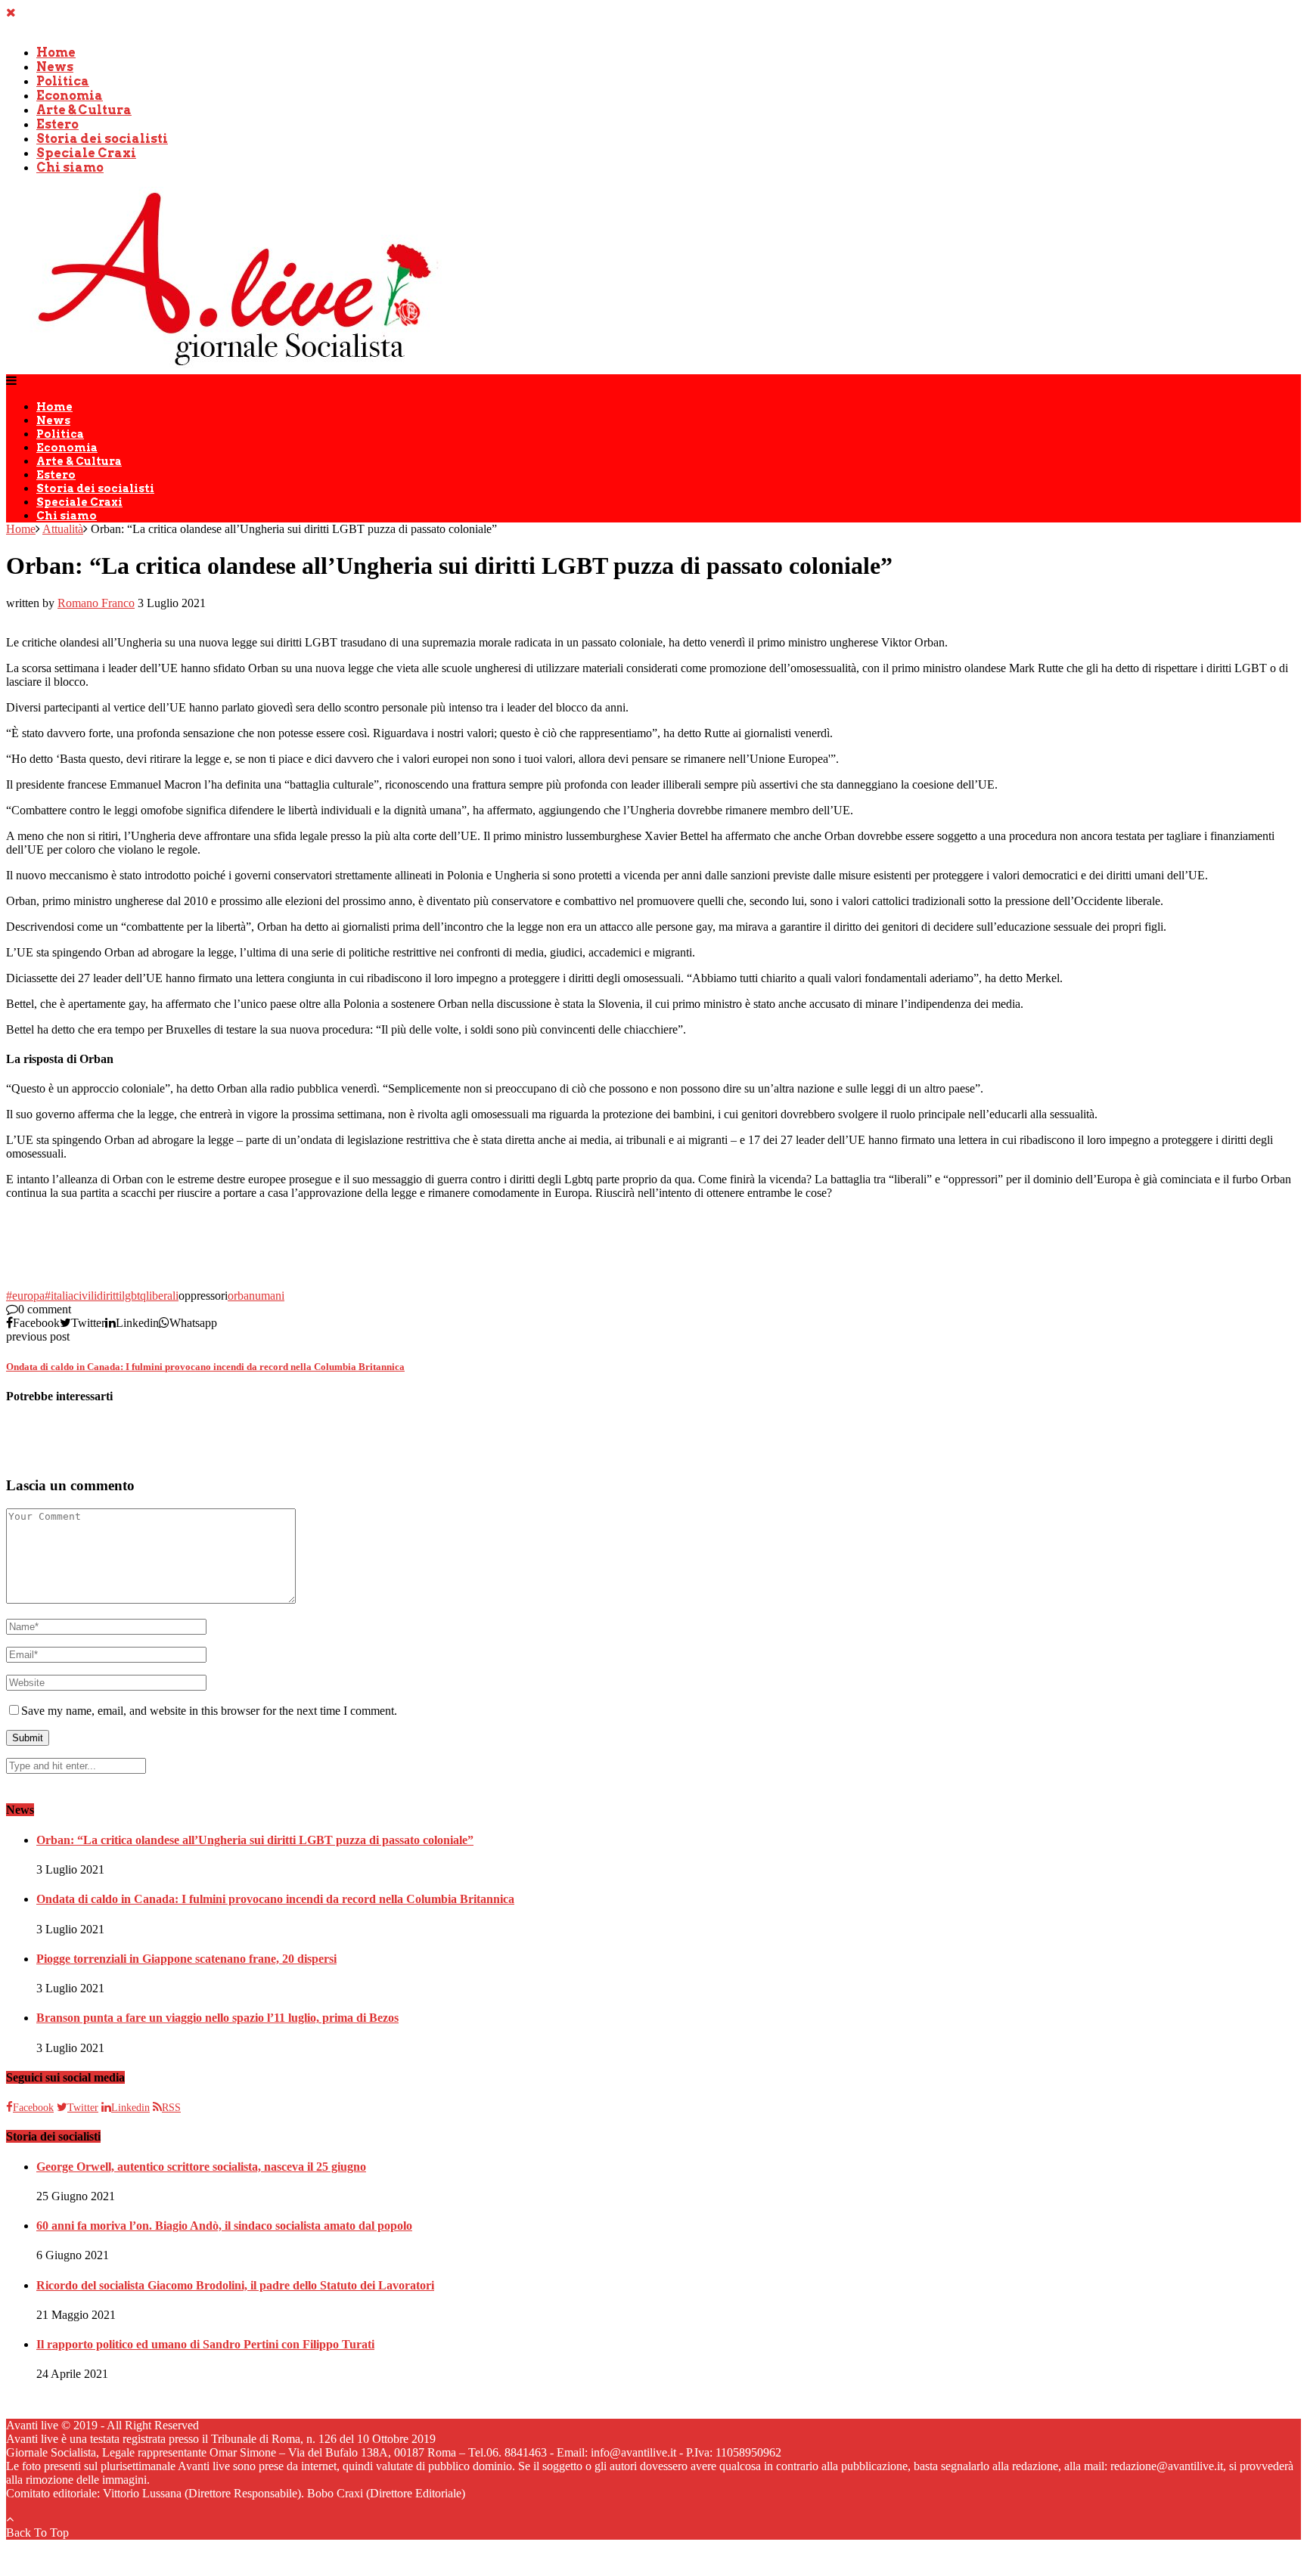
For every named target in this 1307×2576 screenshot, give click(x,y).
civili (85, 1296)
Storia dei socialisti (102, 139)
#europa (25, 1296)
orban (241, 1296)
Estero (57, 124)
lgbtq (134, 1296)
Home (56, 53)
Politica (63, 81)
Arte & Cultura (84, 110)
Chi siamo (70, 167)
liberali (162, 1296)
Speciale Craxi (86, 153)
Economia (70, 96)
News (55, 67)
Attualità (63, 529)
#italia (59, 1296)
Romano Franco (96, 603)
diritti (109, 1296)
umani (270, 1296)
